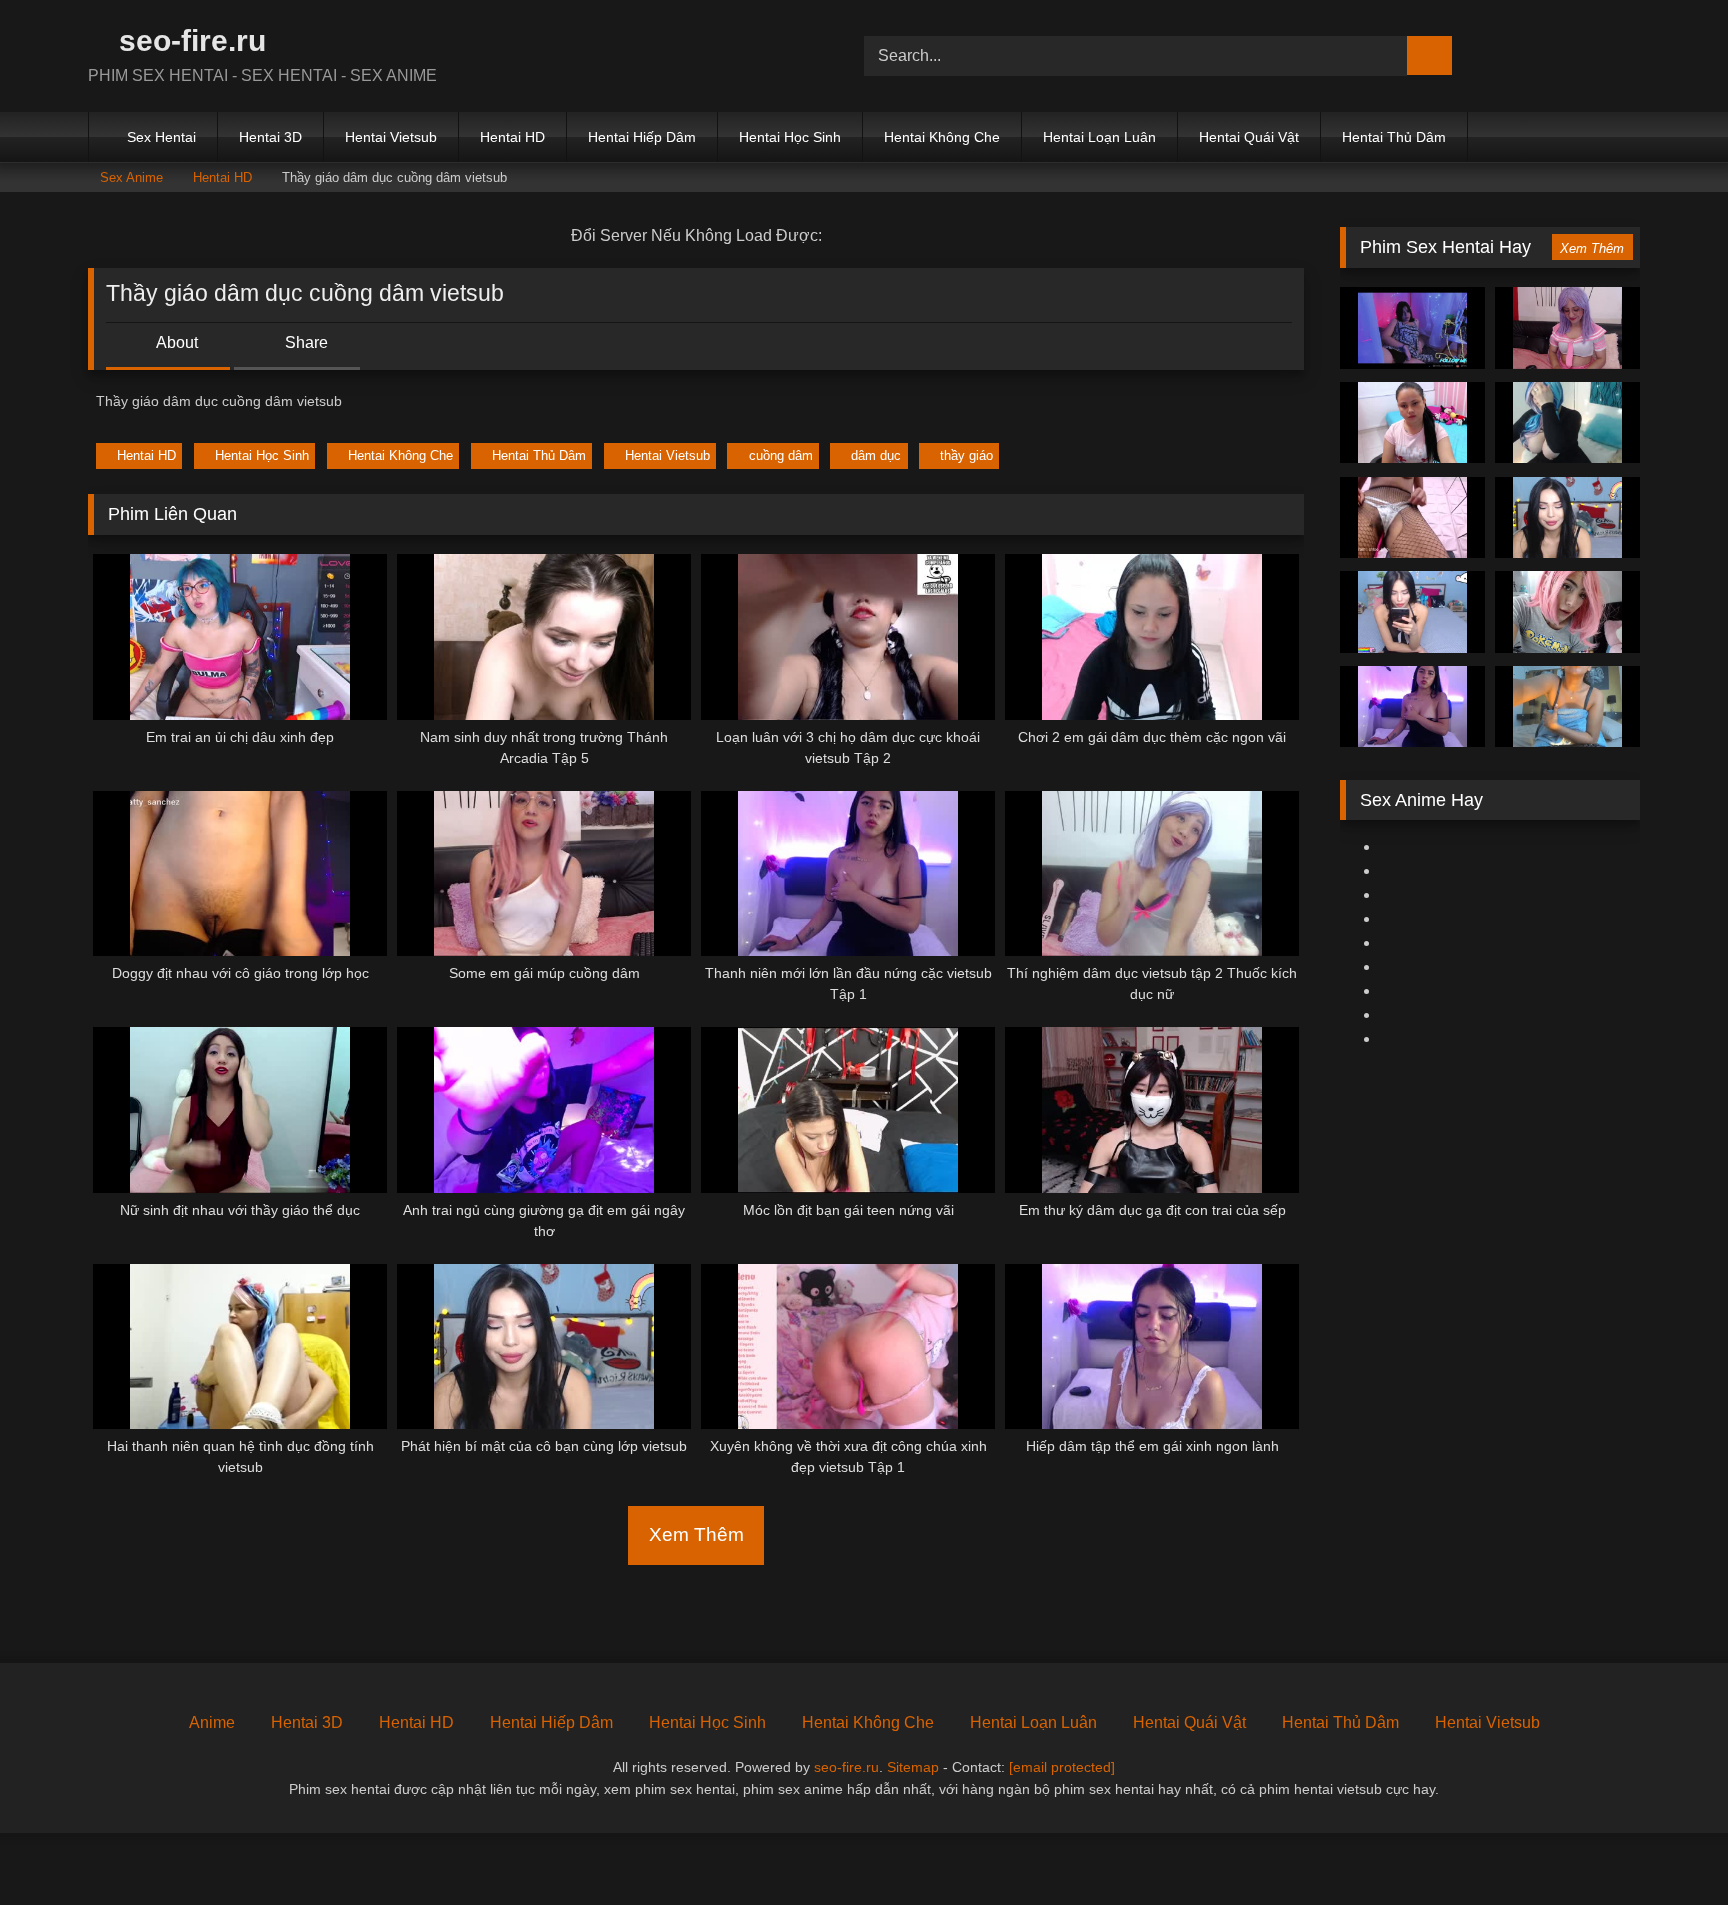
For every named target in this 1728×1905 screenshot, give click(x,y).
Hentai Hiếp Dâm (642, 137)
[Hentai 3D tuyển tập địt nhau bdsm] (1567, 423)
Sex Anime (131, 177)
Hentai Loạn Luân (1099, 137)
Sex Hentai (161, 137)
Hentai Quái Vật (1249, 137)
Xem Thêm (696, 1534)
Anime (212, 1722)
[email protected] (1062, 1767)
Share (304, 342)
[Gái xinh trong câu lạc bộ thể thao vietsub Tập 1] (1567, 612)
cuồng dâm (781, 455)
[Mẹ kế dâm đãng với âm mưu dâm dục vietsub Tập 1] (1412, 707)
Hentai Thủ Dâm (1394, 137)
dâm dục (876, 455)
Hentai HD (512, 137)
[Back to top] (1668, 1845)
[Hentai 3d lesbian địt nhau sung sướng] (1567, 328)
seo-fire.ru (188, 40)
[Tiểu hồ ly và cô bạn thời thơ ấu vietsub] (1412, 612)
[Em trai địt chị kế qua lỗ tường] (1412, 518)
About (175, 342)
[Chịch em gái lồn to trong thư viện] (1412, 423)
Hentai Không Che (942, 137)
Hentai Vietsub (391, 137)
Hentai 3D (270, 137)
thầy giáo (966, 455)
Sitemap (913, 1767)
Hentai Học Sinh (790, 137)
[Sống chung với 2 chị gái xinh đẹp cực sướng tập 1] (1412, 328)
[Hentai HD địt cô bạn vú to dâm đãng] (1567, 707)
